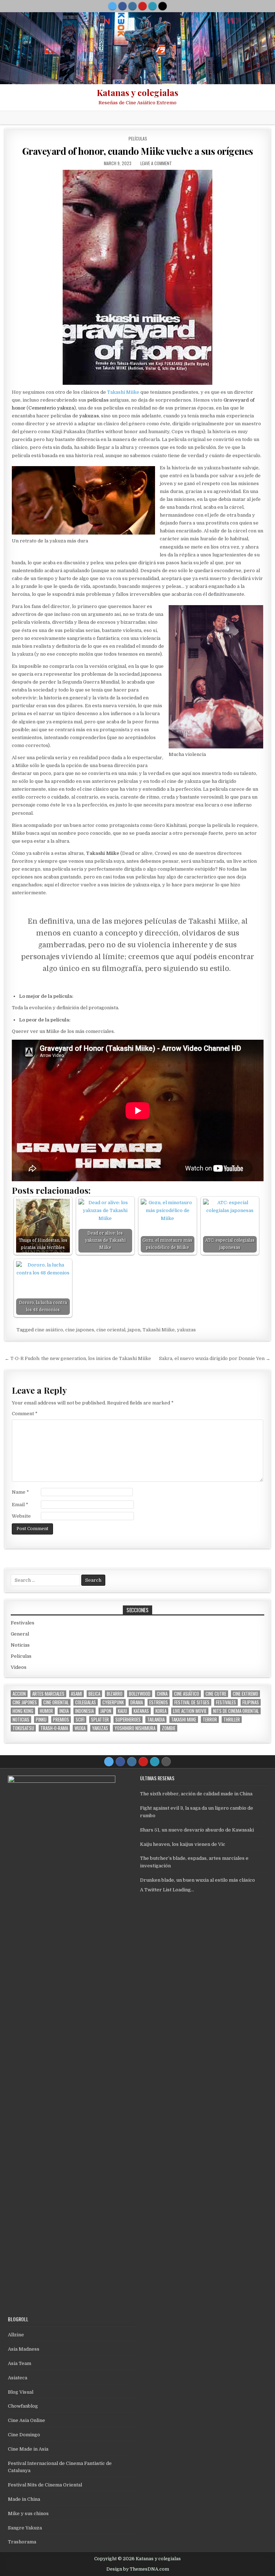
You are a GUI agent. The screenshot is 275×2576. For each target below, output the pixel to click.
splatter (100, 1720)
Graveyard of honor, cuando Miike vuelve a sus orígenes (138, 151)
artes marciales (48, 1694)
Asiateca (18, 2378)
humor (46, 1711)
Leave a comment (156, 163)
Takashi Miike (123, 392)
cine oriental (111, 1330)
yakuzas (186, 1330)
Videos (19, 1667)
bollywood (140, 1694)
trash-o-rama (54, 1728)
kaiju (122, 1711)
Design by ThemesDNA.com (138, 2569)
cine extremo (245, 1694)
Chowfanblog (23, 2406)
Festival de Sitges (192, 1702)
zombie (169, 1728)
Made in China (24, 2499)
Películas (138, 138)
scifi (80, 1720)
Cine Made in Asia (28, 2449)
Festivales (23, 1623)
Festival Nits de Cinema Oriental (45, 2485)
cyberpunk (113, 1702)
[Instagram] (132, 6)
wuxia (80, 1728)
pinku (41, 1720)
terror (210, 1720)
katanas (141, 1711)
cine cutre (216, 1694)
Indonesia (85, 1711)
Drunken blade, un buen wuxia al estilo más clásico (197, 1880)
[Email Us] (153, 6)
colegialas (86, 1702)
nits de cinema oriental (236, 1711)
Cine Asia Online (26, 2420)
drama (137, 1702)
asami (76, 1694)
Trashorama (22, 2542)
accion (19, 1694)
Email (20, 1505)
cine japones (80, 1330)
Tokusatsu (23, 1728)
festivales (226, 1702)
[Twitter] (112, 6)
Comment (25, 1414)
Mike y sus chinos (28, 2513)
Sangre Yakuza (25, 2528)
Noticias (20, 1645)
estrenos (159, 1702)
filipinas (251, 1702)
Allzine (16, 2335)
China (162, 1694)
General (20, 1634)
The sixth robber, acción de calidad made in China (196, 1794)
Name (20, 1492)
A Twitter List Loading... (167, 1890)
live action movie (190, 1711)
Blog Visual (21, 2392)
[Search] (163, 6)
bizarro (115, 1694)
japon (134, 1330)
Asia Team (20, 2363)
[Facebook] (122, 6)
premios (61, 1720)
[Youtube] (143, 6)
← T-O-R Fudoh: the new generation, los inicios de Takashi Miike (78, 1358)
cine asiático (49, 1330)
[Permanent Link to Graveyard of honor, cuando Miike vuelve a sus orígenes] (138, 277)
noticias (21, 1720)
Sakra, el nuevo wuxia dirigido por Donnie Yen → (215, 1358)
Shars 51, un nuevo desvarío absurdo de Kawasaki (197, 1830)
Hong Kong (23, 1711)
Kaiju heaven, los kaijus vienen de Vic (183, 1844)
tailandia (156, 1720)
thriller (232, 1720)
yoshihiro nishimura (135, 1728)
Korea (161, 1711)
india (64, 1711)
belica (94, 1694)
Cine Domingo (24, 2435)
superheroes (128, 1720)
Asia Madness (24, 2349)
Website (21, 1516)
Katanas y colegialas (137, 92)
